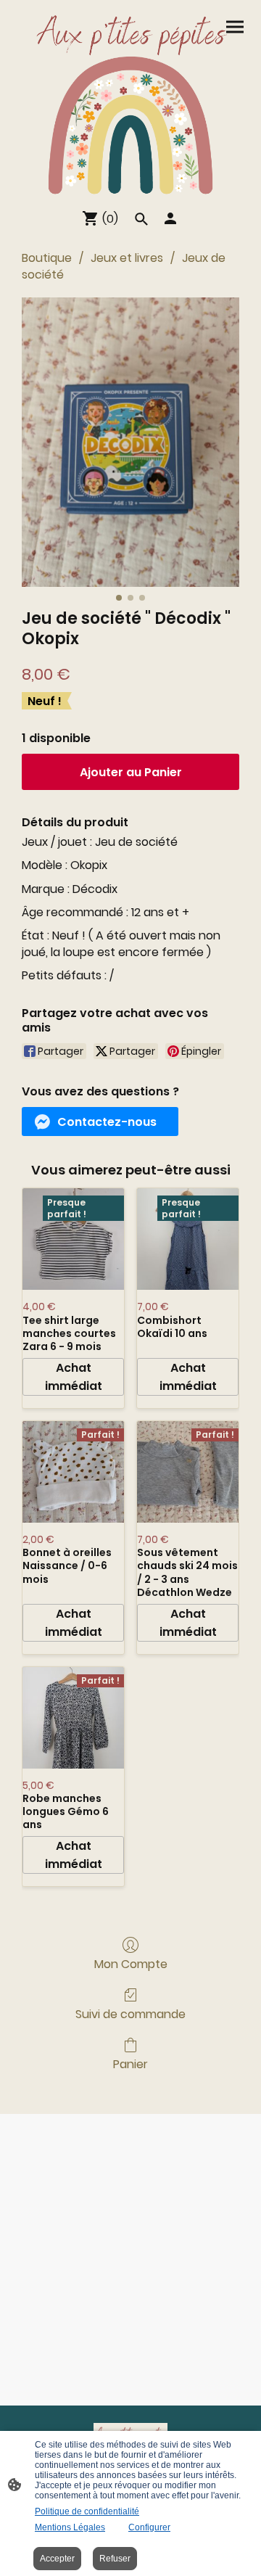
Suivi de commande (130, 2013)
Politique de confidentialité (87, 2511)
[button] (100, 1122)
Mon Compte (131, 1963)
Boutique (47, 258)
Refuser (115, 2559)
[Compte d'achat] (170, 218)
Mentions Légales (70, 2527)
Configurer (149, 2527)
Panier (130, 2063)
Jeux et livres (127, 258)
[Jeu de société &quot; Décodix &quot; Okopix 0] (130, 442)
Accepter (57, 2559)
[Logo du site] (130, 101)
